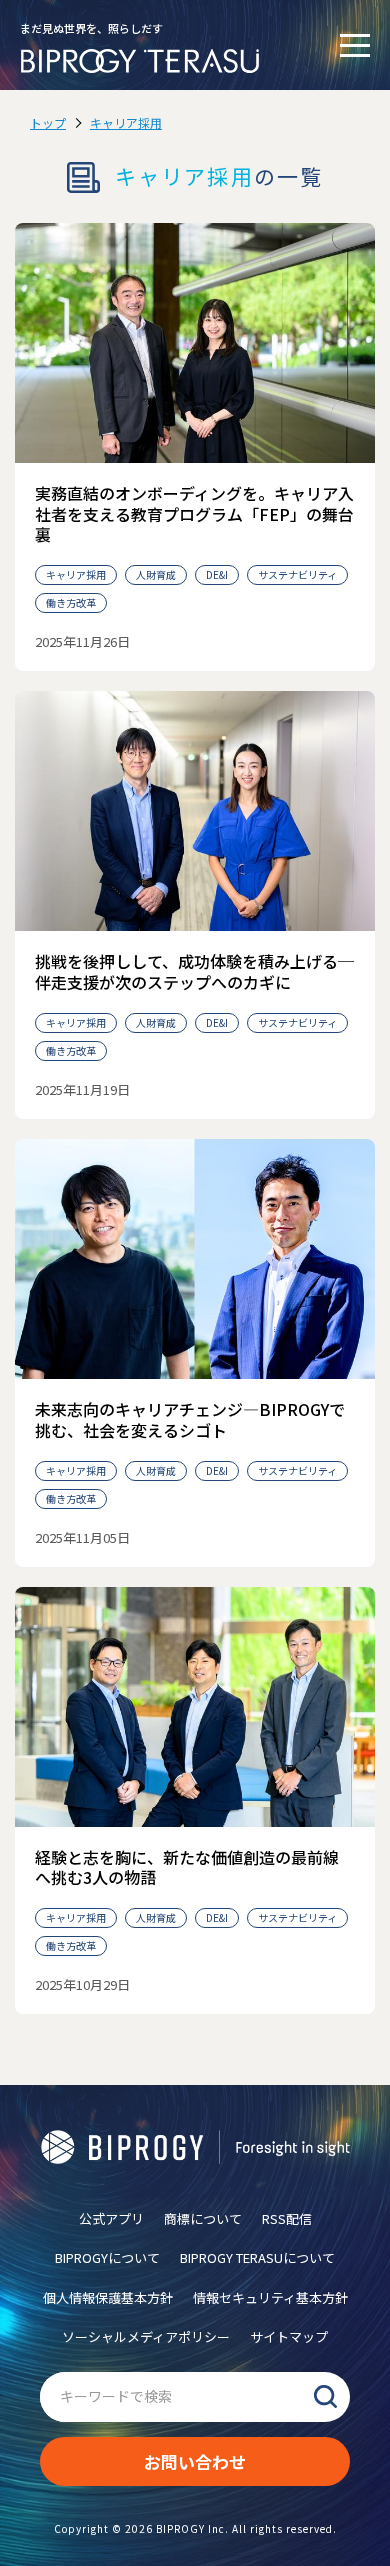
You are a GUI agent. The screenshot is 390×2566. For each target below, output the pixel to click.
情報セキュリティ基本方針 (270, 2297)
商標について (203, 2218)
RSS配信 (287, 2218)
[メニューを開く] (355, 45)
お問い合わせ (195, 2461)
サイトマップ (289, 2336)
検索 (325, 2397)
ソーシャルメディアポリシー (146, 2336)
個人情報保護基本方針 (108, 2297)
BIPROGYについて (107, 2257)
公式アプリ (111, 2218)
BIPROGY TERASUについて (257, 2257)
